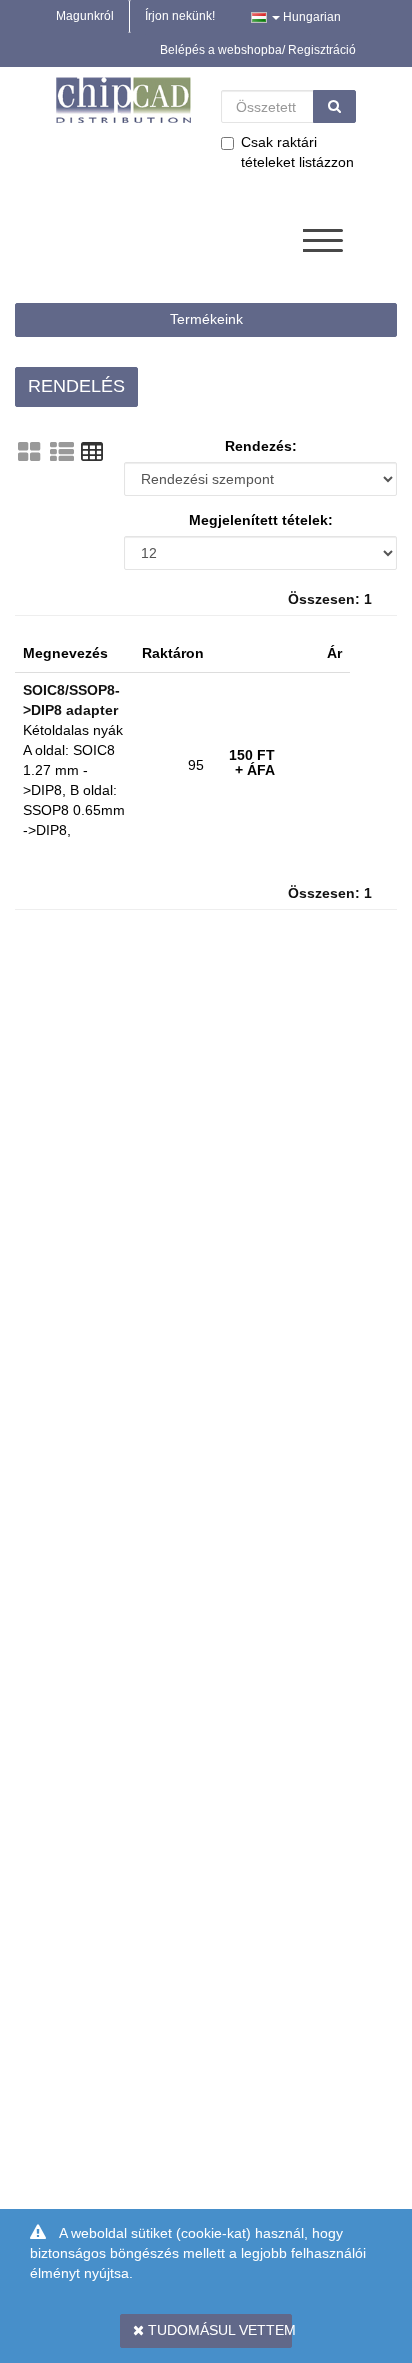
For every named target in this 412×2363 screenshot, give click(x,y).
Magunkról (85, 16)
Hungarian (310, 17)
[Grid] (29, 452)
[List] (62, 452)
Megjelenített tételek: (261, 520)
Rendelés (76, 386)
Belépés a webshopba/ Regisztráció (258, 50)
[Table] (92, 452)
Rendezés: (261, 446)
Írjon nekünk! (180, 16)
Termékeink (206, 319)
